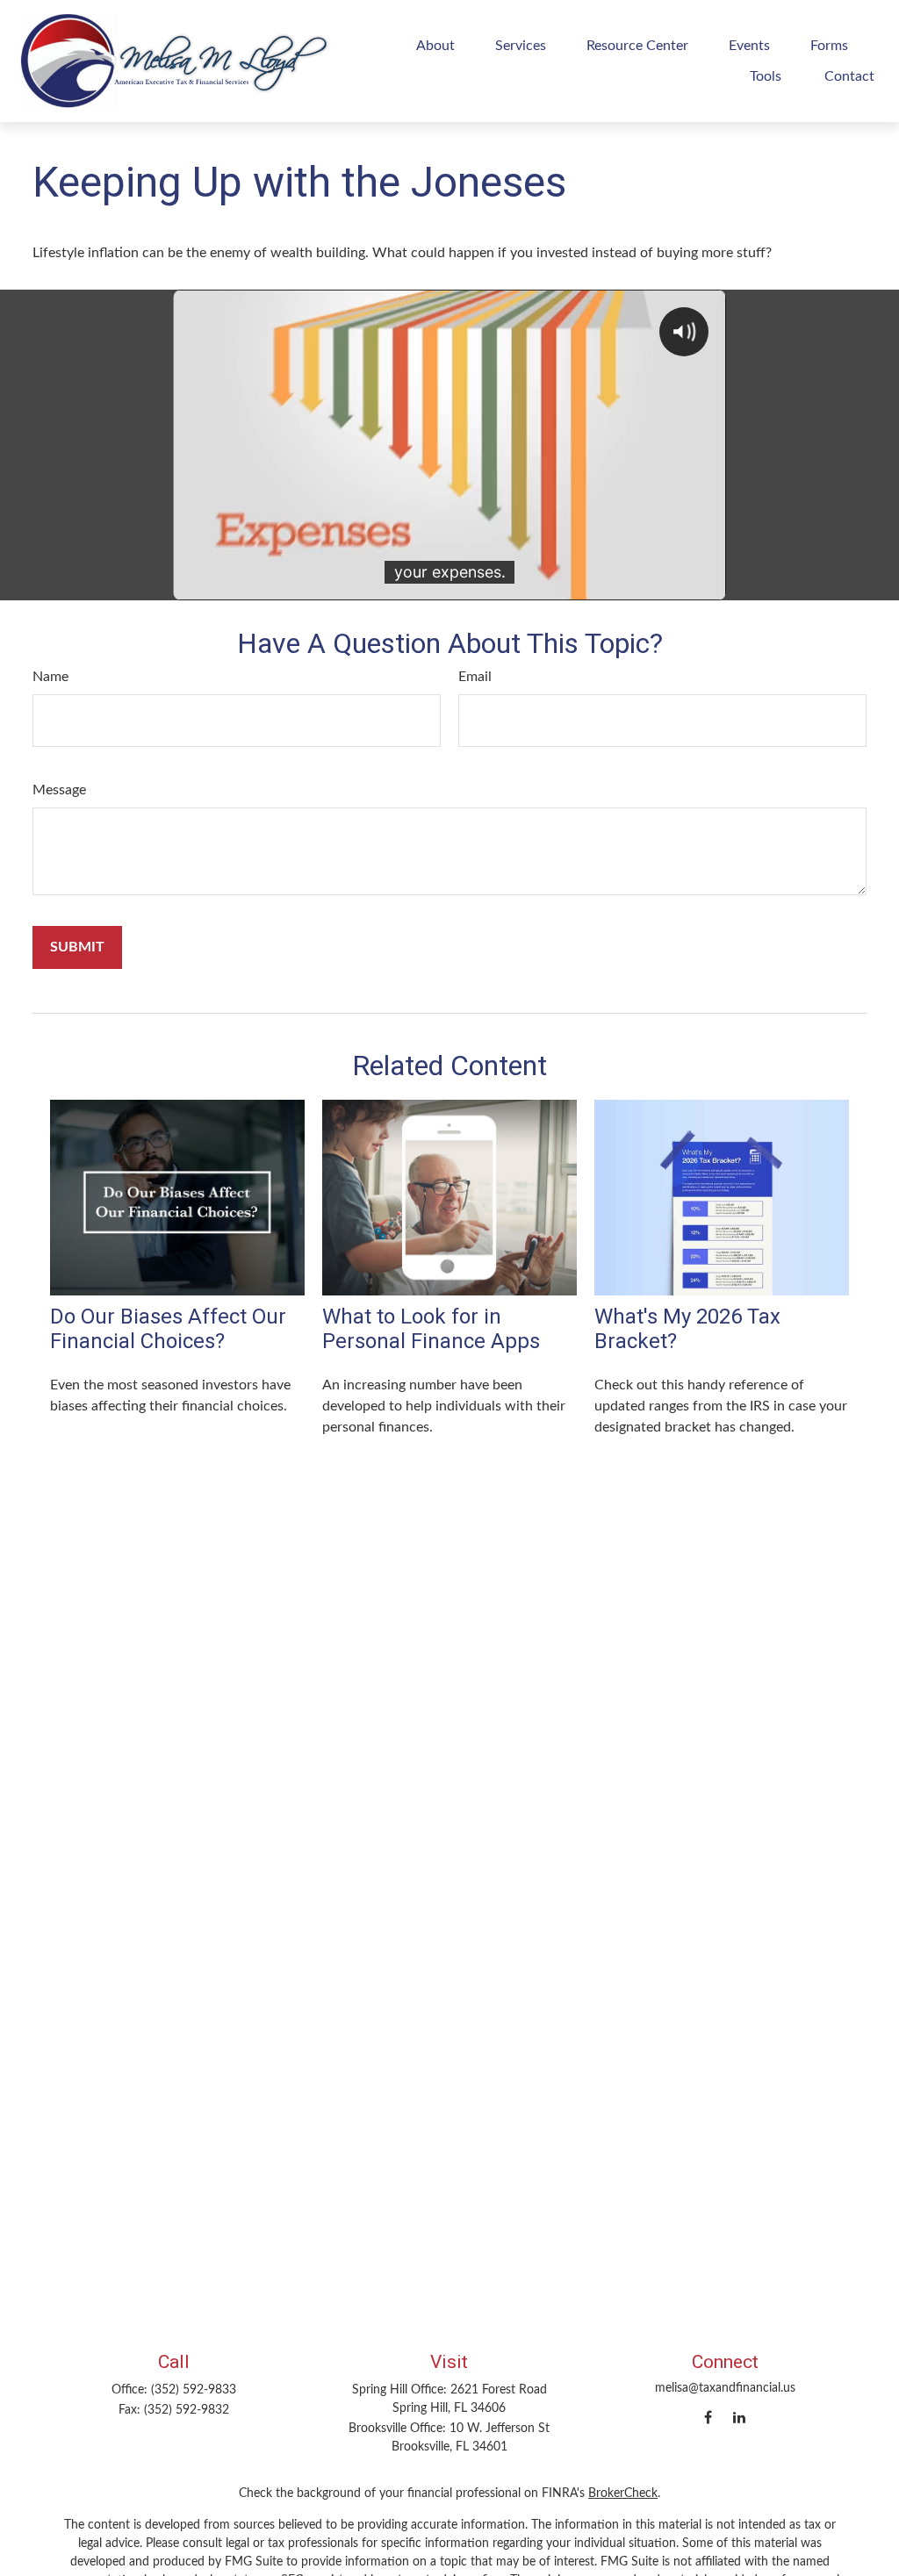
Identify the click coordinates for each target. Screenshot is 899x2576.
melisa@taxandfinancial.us (725, 2388)
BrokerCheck (623, 2493)
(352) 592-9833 (194, 2390)
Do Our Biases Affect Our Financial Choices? (168, 1329)
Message (59, 790)
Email (475, 677)
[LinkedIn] (739, 2417)
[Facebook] (708, 2417)
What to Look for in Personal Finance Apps (431, 1329)
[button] (435, 45)
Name (50, 677)
